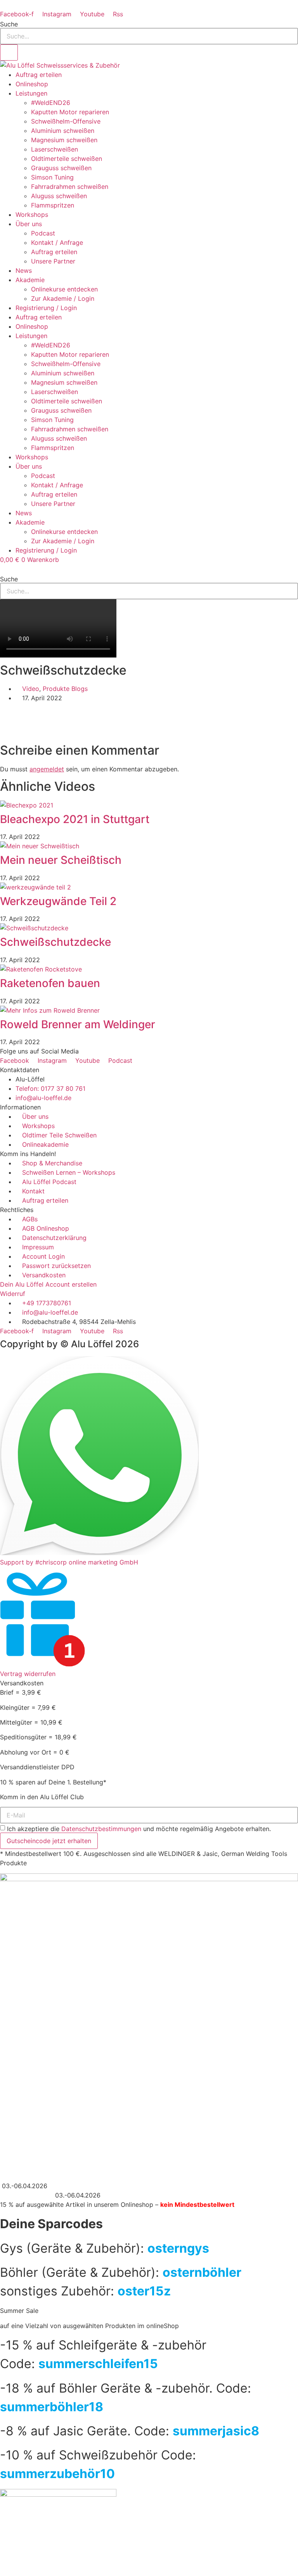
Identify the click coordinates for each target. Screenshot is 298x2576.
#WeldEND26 (51, 103)
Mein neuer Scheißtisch (61, 860)
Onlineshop (32, 84)
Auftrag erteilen (39, 75)
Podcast (43, 233)
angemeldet (47, 769)
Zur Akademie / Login (63, 298)
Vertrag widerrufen (28, 1674)
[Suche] (9, 52)
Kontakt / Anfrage (57, 242)
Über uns (29, 224)
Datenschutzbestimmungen (101, 1829)
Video (31, 689)
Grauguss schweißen (61, 168)
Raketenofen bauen (50, 983)
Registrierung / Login (46, 308)
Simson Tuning (52, 177)
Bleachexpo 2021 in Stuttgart (75, 819)
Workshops (32, 215)
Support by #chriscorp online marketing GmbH (69, 1562)
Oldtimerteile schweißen (67, 159)
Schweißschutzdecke (55, 942)
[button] (149, 569)
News (24, 270)
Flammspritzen (53, 205)
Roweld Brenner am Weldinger (78, 1024)
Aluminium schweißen (63, 131)
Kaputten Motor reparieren (70, 112)
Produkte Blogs (65, 689)
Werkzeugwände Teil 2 (58, 901)
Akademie (30, 280)
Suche (9, 24)
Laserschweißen (55, 149)
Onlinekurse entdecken (64, 289)
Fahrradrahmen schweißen (70, 187)
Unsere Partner (53, 261)
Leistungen (31, 93)
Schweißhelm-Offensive (66, 121)
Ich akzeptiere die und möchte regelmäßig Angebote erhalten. (139, 1829)
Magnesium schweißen (64, 140)
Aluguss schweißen (59, 196)
